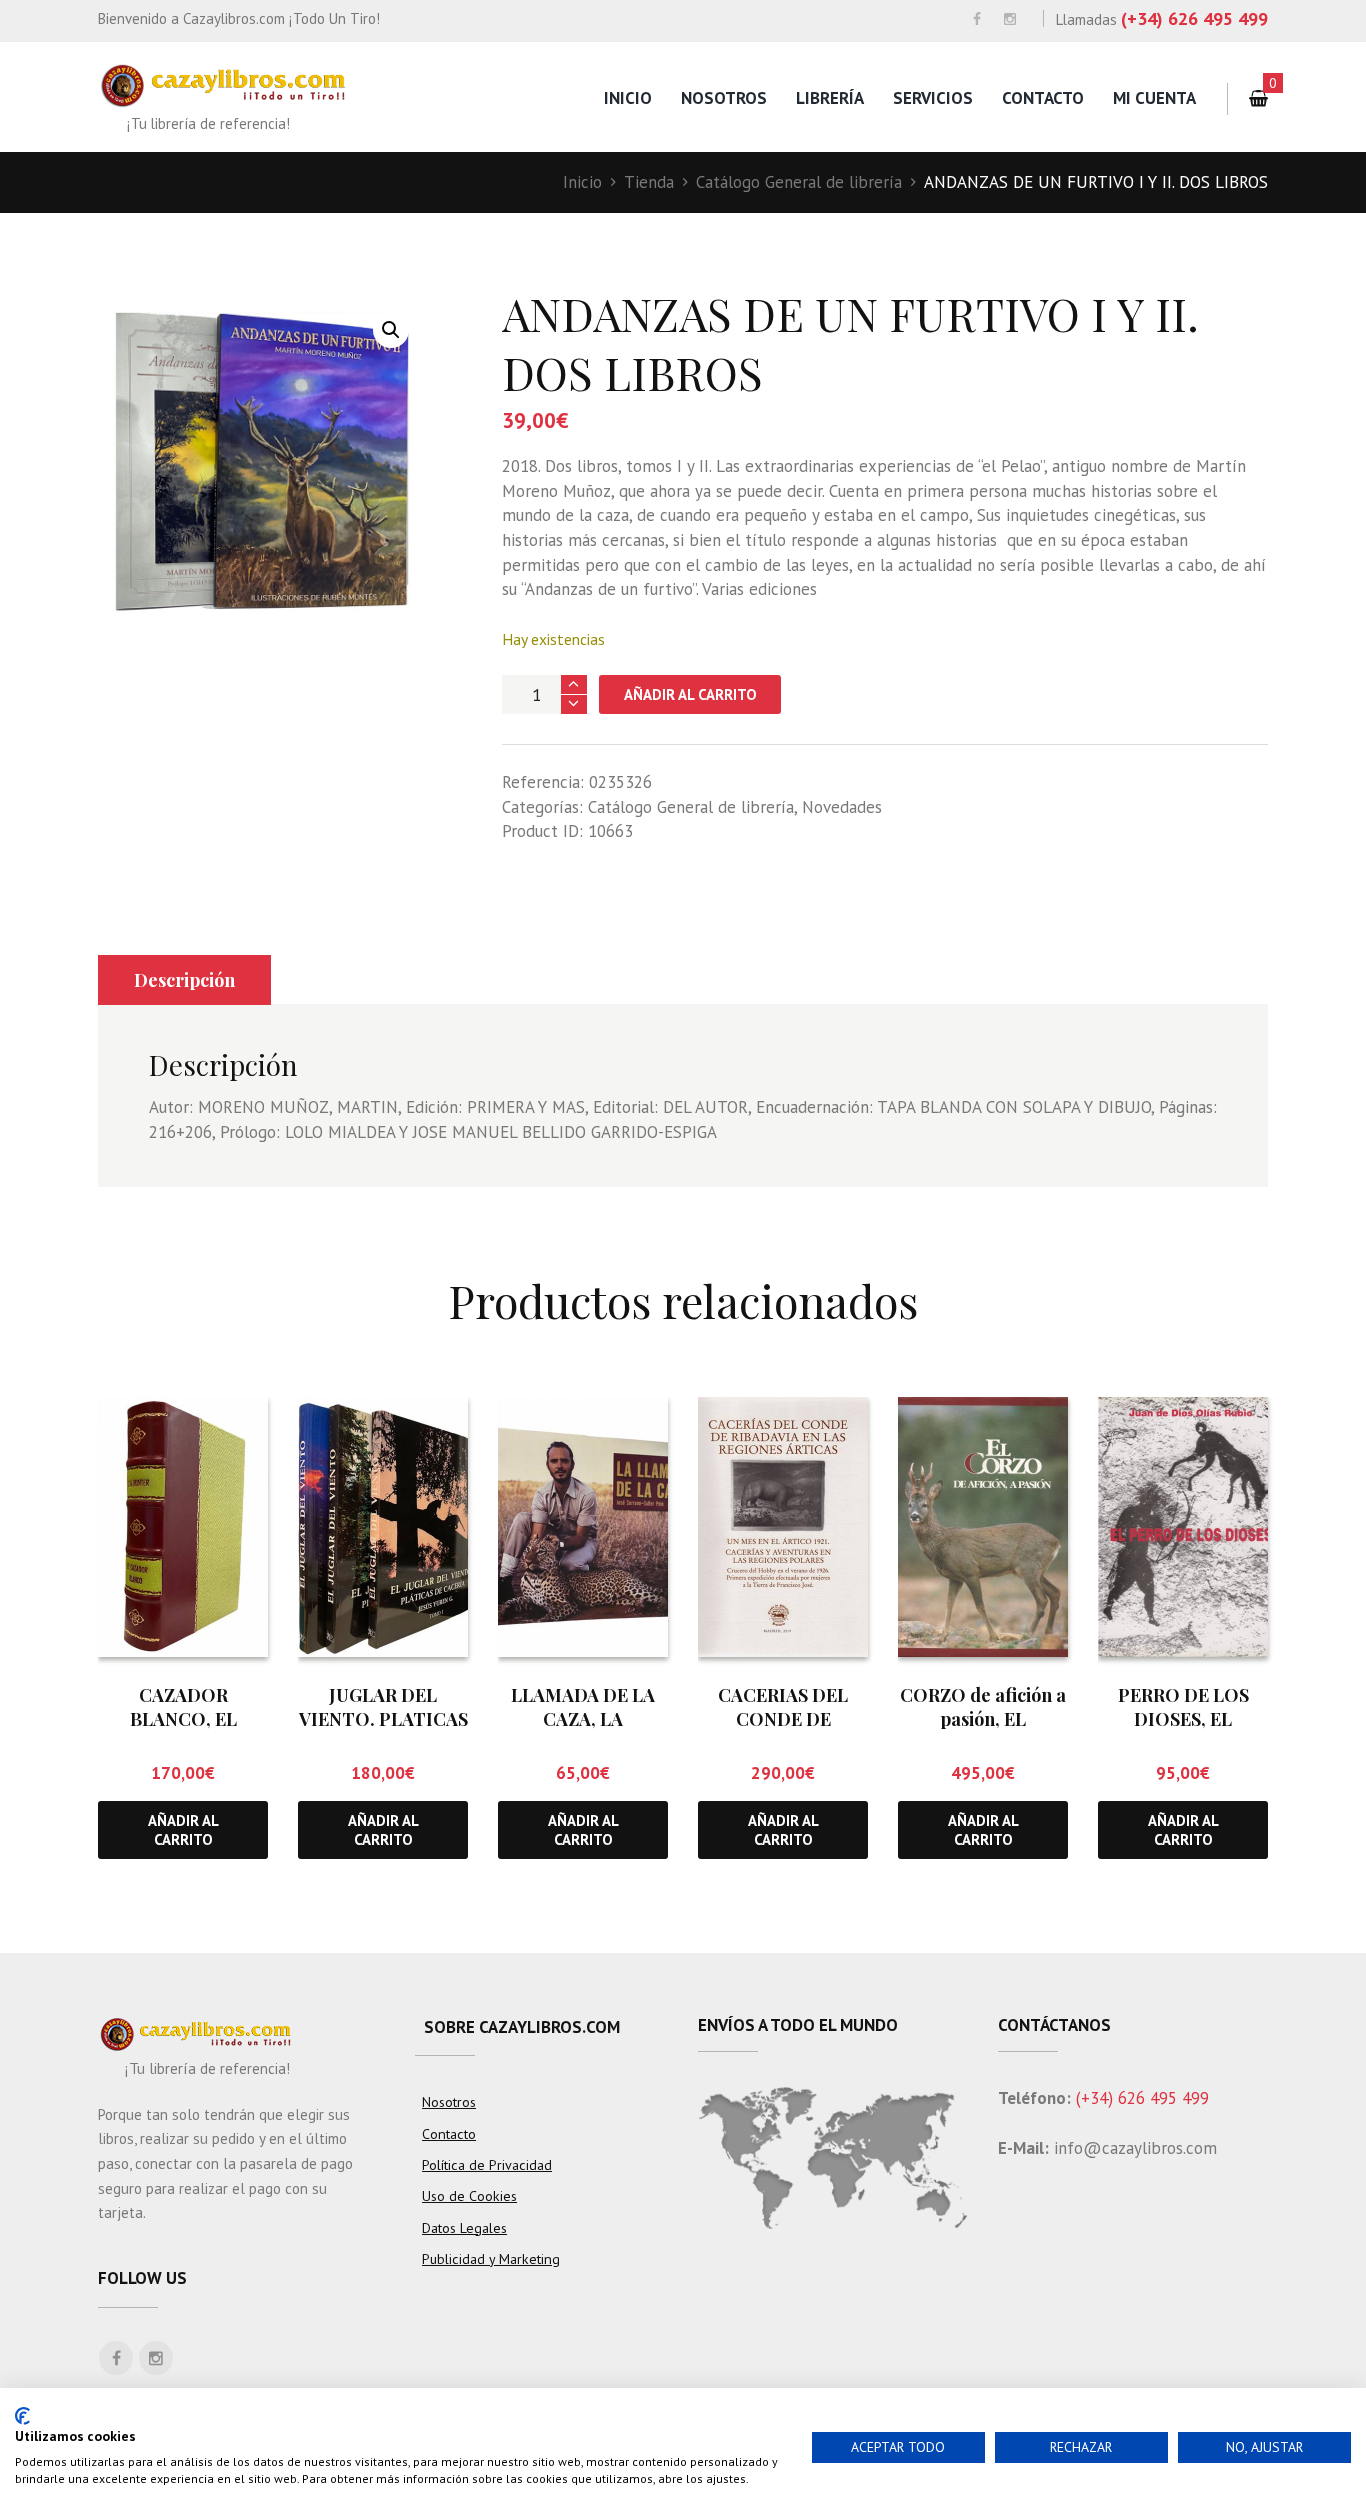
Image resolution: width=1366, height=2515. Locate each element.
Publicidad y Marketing (491, 2259)
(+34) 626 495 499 (1194, 18)
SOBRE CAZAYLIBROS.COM (522, 2027)
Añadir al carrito (690, 694)
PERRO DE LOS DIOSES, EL (1183, 1706)
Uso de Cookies (469, 2196)
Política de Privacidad (487, 2165)
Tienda (649, 182)
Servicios (933, 98)
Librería (830, 98)
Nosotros (724, 98)
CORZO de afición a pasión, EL (983, 1706)
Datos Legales (464, 2228)
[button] (391, 330)
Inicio (628, 98)
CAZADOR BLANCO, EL (183, 1706)
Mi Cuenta (1154, 98)
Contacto (1043, 98)
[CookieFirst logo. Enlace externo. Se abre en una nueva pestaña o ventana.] (22, 2416)
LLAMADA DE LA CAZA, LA (583, 1706)
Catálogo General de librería (799, 182)
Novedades (842, 807)
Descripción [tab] (184, 980)
